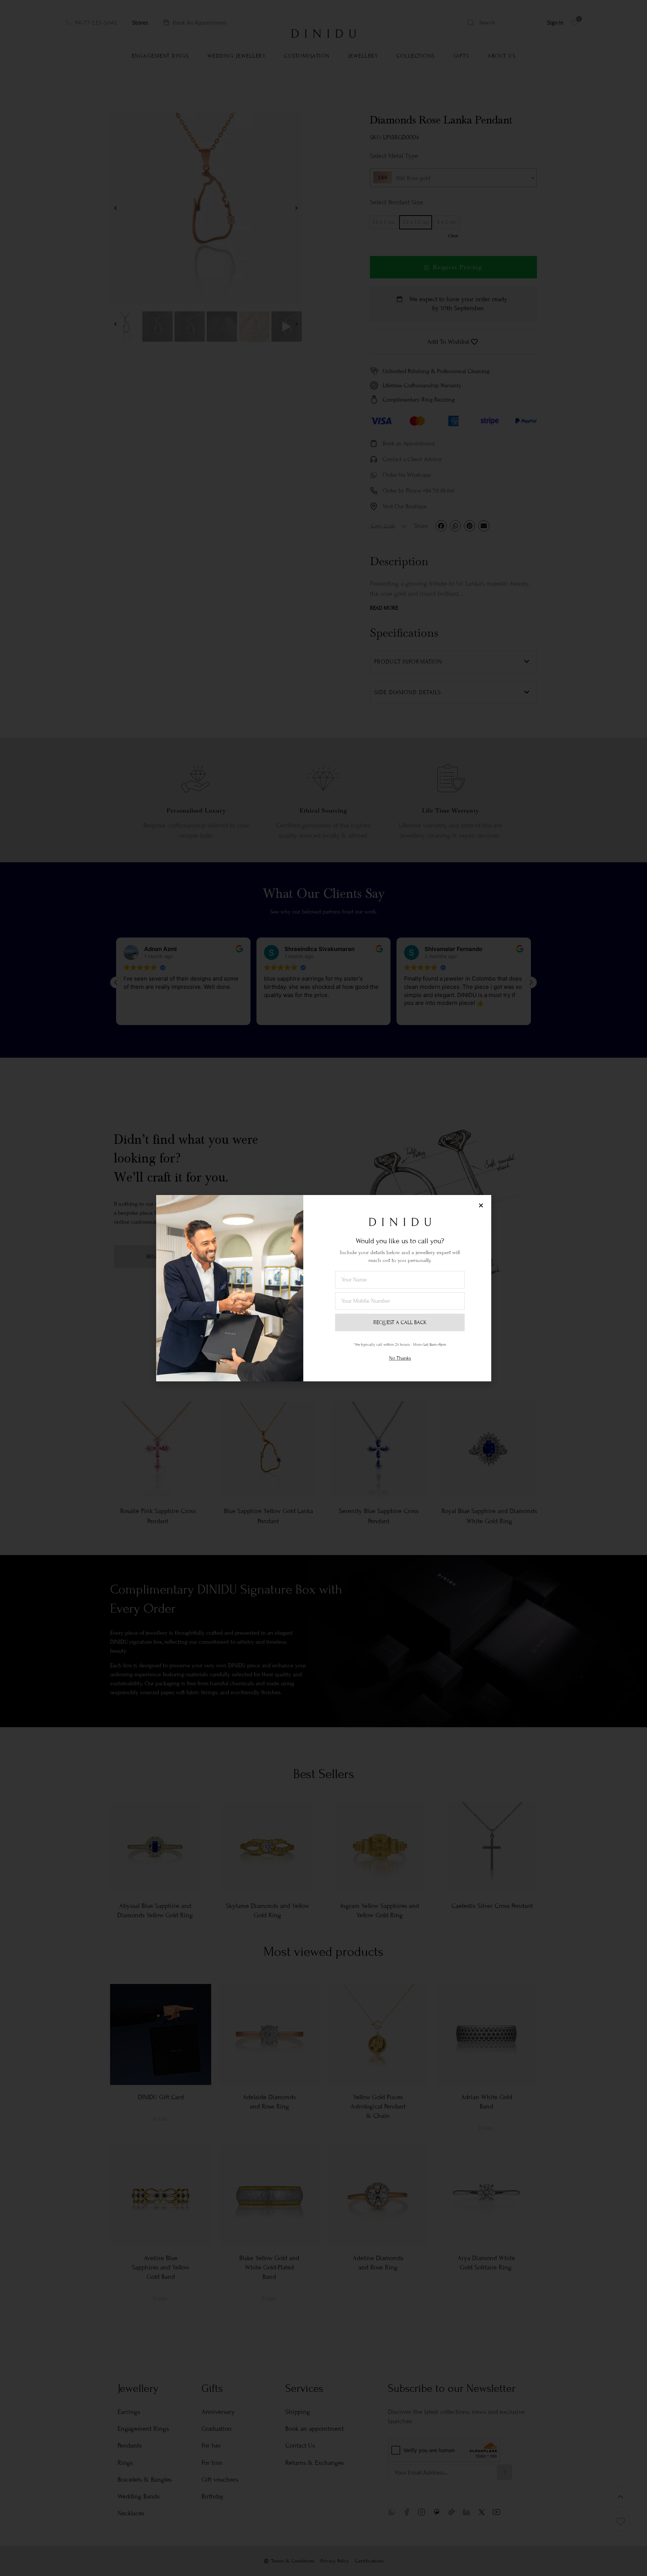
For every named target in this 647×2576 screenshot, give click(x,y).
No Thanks (400, 1358)
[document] (323, 1288)
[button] (481, 1205)
